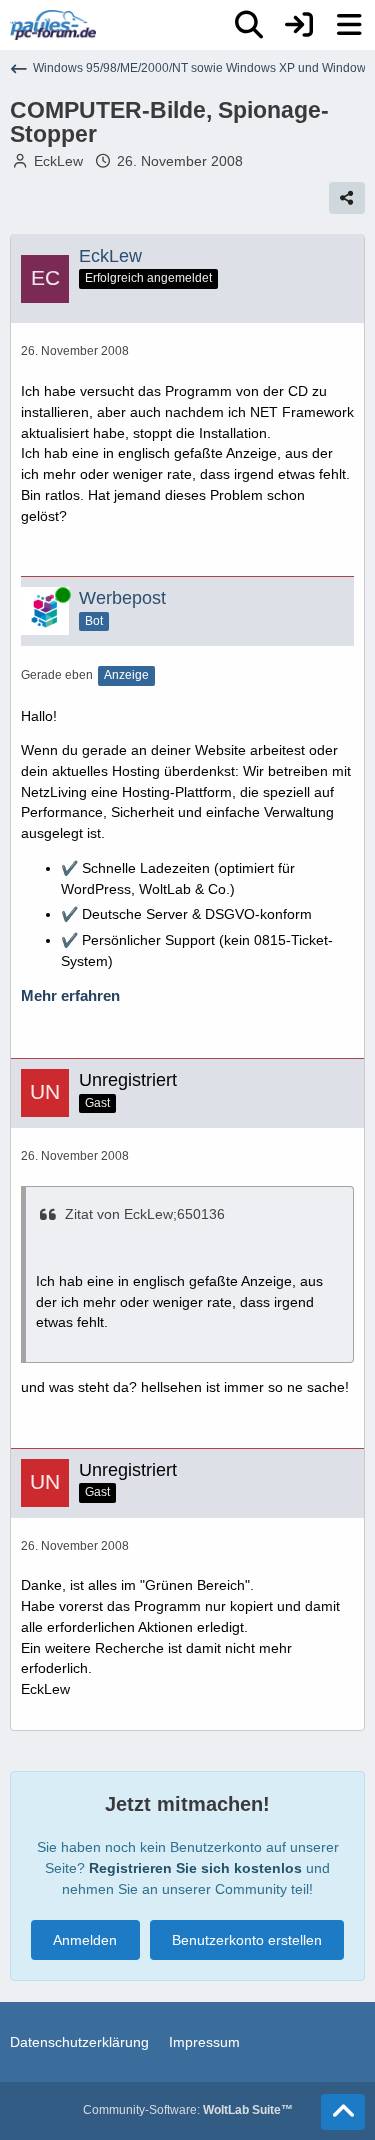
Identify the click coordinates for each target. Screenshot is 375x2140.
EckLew (58, 161)
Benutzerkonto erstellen (247, 1940)
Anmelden (85, 1940)
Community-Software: (188, 2110)
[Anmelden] (299, 25)
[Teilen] (347, 198)
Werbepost (122, 598)
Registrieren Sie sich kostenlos (195, 1868)
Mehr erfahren (70, 996)
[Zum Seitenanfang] (343, 2112)
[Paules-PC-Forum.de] (53, 25)
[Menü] (349, 25)
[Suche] (249, 25)
